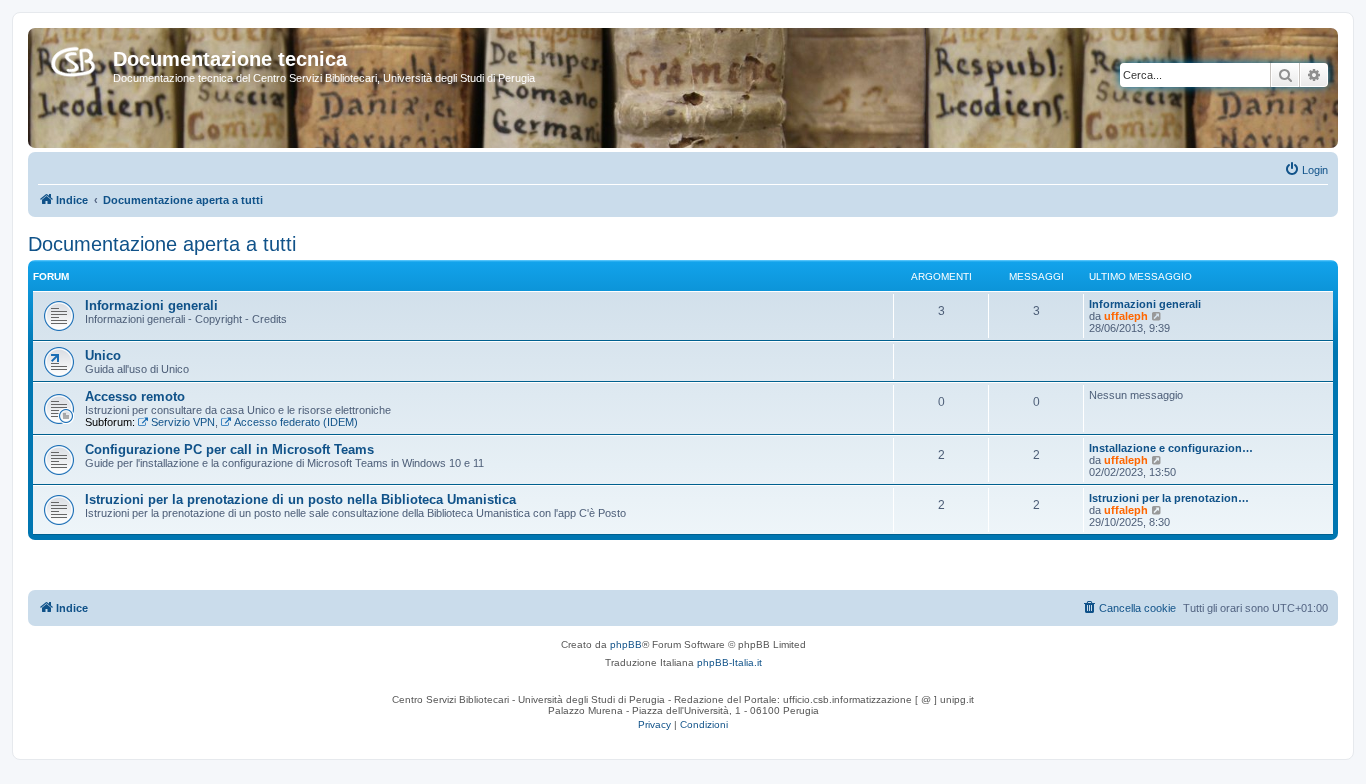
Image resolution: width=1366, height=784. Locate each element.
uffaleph (1126, 316)
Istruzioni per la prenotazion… (1169, 498)
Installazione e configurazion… (1171, 448)
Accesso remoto (135, 396)
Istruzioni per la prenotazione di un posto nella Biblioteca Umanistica (300, 499)
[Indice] (73, 58)
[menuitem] (1306, 170)
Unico (103, 355)
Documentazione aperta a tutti (162, 244)
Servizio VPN (183, 422)
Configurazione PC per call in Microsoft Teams (229, 449)
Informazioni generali (151, 305)
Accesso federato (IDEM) (296, 422)
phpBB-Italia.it (729, 662)
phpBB (626, 644)
